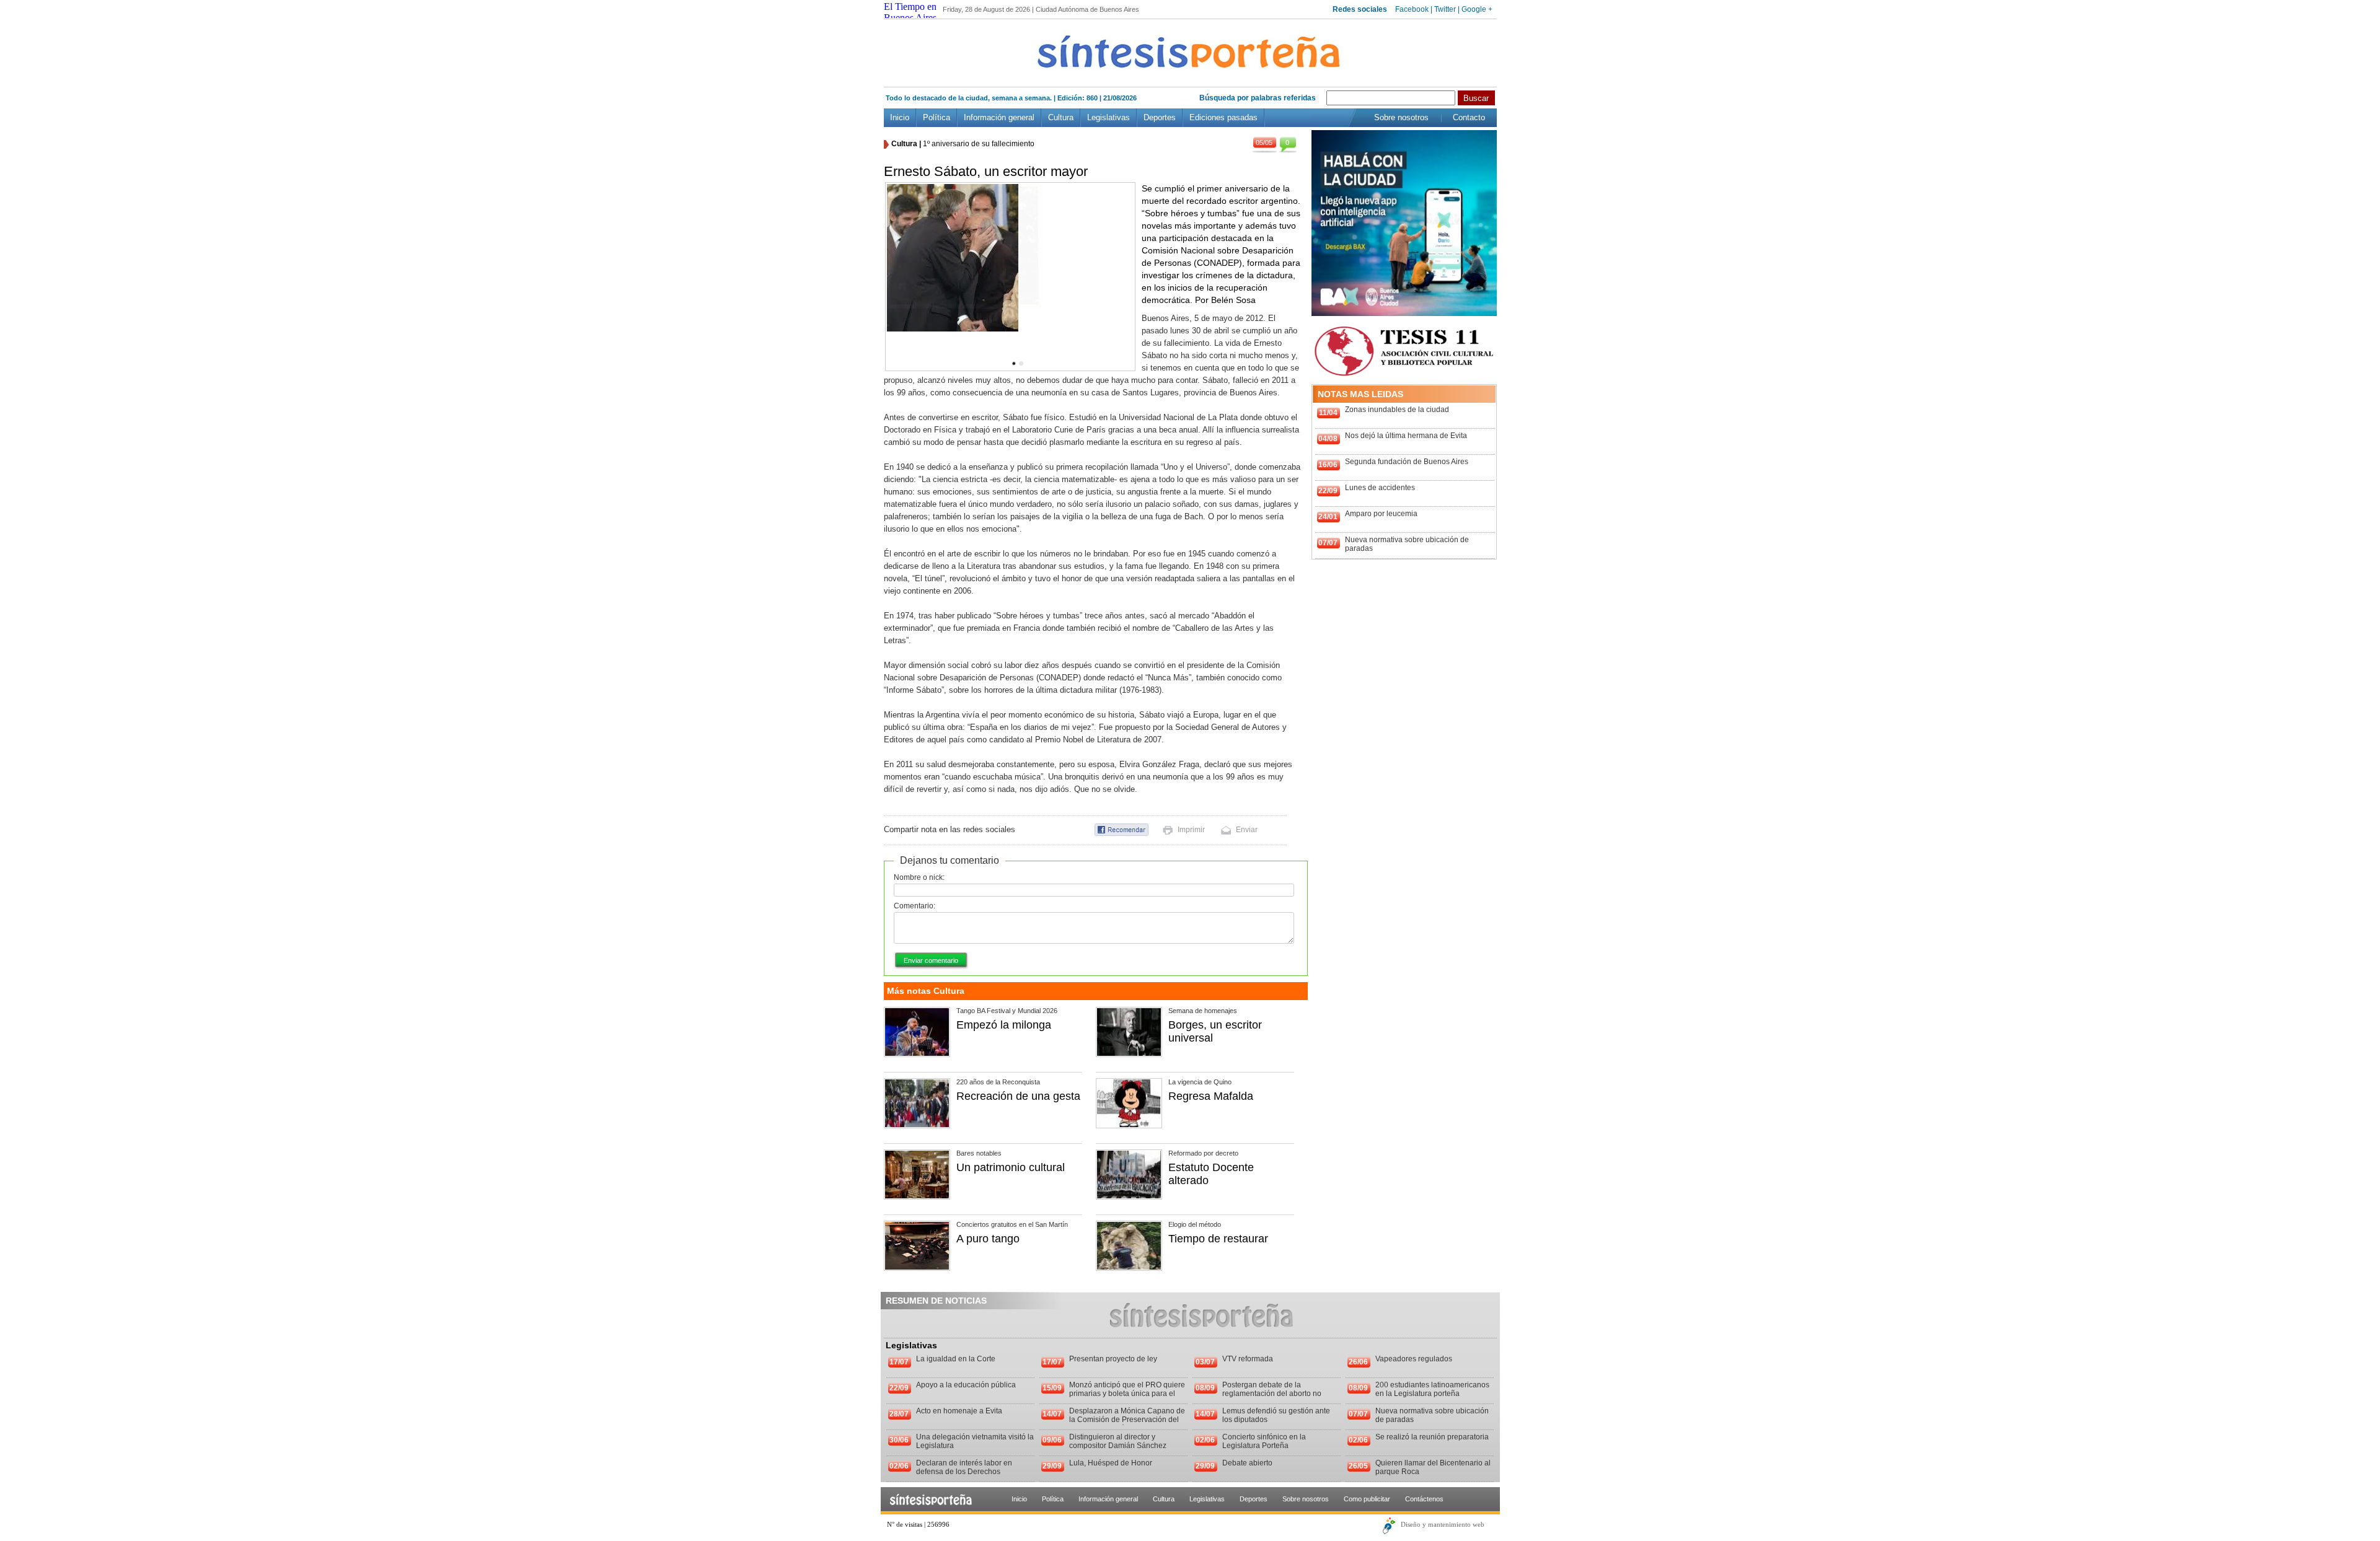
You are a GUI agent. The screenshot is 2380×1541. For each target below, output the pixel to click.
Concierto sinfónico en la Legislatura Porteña (1264, 1441)
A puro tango (988, 1239)
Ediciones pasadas (1223, 117)
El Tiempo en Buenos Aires (910, 12)
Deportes (1160, 117)
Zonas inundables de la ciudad (1397, 410)
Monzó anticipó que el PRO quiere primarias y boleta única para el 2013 (1127, 1394)
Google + (1477, 9)
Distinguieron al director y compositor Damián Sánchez (1118, 1441)
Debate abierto (1247, 1463)
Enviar (1247, 830)
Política (937, 117)
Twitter (1445, 9)
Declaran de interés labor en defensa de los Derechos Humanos (964, 1472)
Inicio (900, 117)
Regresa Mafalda (1211, 1096)
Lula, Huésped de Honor (1111, 1463)
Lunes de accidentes (1380, 488)
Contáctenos (1424, 1499)
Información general (999, 117)
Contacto (1469, 117)
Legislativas (1108, 117)
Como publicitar (1367, 1499)
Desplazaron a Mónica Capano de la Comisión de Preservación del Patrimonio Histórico (1127, 1420)
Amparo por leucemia (1381, 514)
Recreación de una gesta (1018, 1096)
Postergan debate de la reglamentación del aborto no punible (1272, 1394)
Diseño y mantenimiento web (1443, 1524)
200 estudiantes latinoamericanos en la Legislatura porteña (1432, 1389)
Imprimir (1191, 830)
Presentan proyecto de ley (1113, 1359)
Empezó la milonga (1004, 1025)
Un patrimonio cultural (1011, 1167)
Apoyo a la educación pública (966, 1385)
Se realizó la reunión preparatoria (1432, 1437)
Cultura (1061, 117)
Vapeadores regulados (1414, 1359)
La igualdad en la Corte (956, 1359)
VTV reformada (1248, 1359)
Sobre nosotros (1401, 117)
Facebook (1412, 9)
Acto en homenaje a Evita (959, 1411)
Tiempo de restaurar (1218, 1239)
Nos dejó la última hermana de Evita (1406, 436)
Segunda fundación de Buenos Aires (1407, 462)
